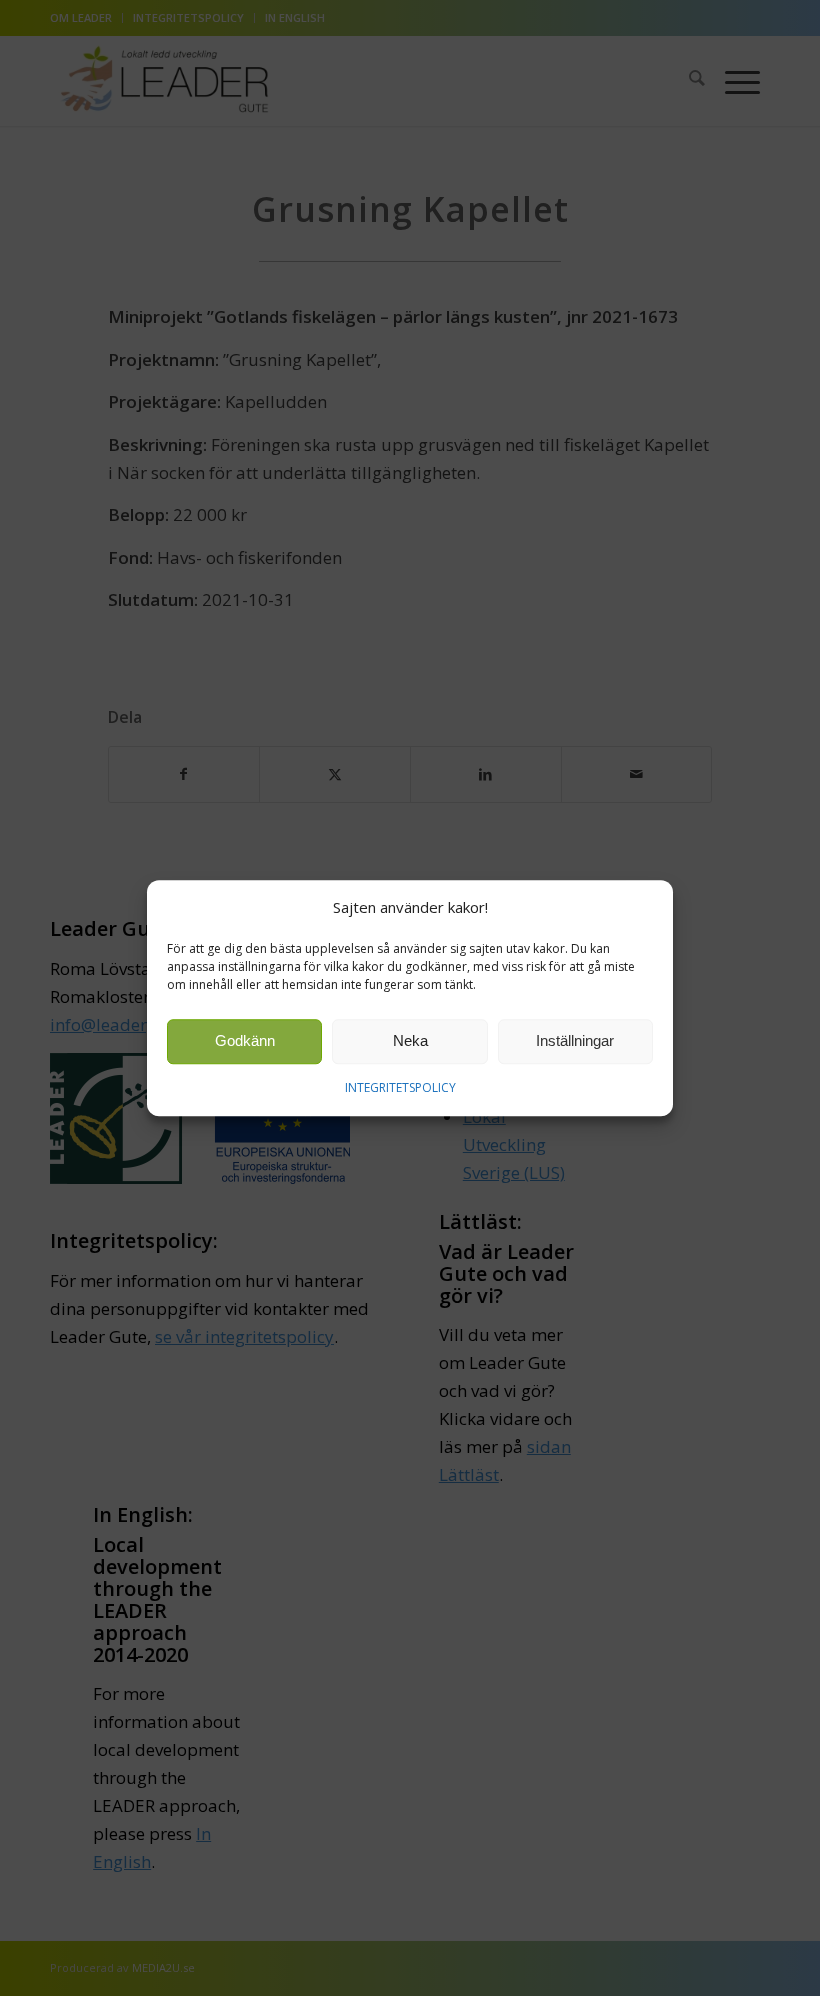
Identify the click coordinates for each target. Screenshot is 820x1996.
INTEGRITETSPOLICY (400, 1087)
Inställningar (575, 1041)
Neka (410, 1041)
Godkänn (245, 1041)
